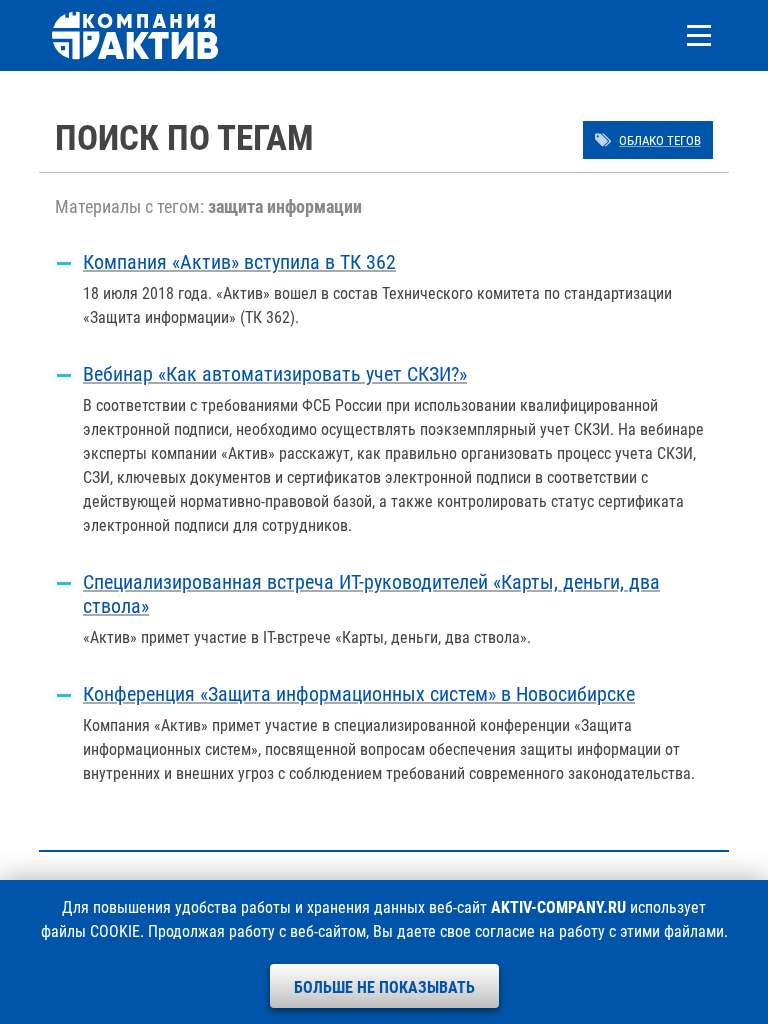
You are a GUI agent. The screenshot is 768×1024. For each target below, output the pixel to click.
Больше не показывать (384, 987)
